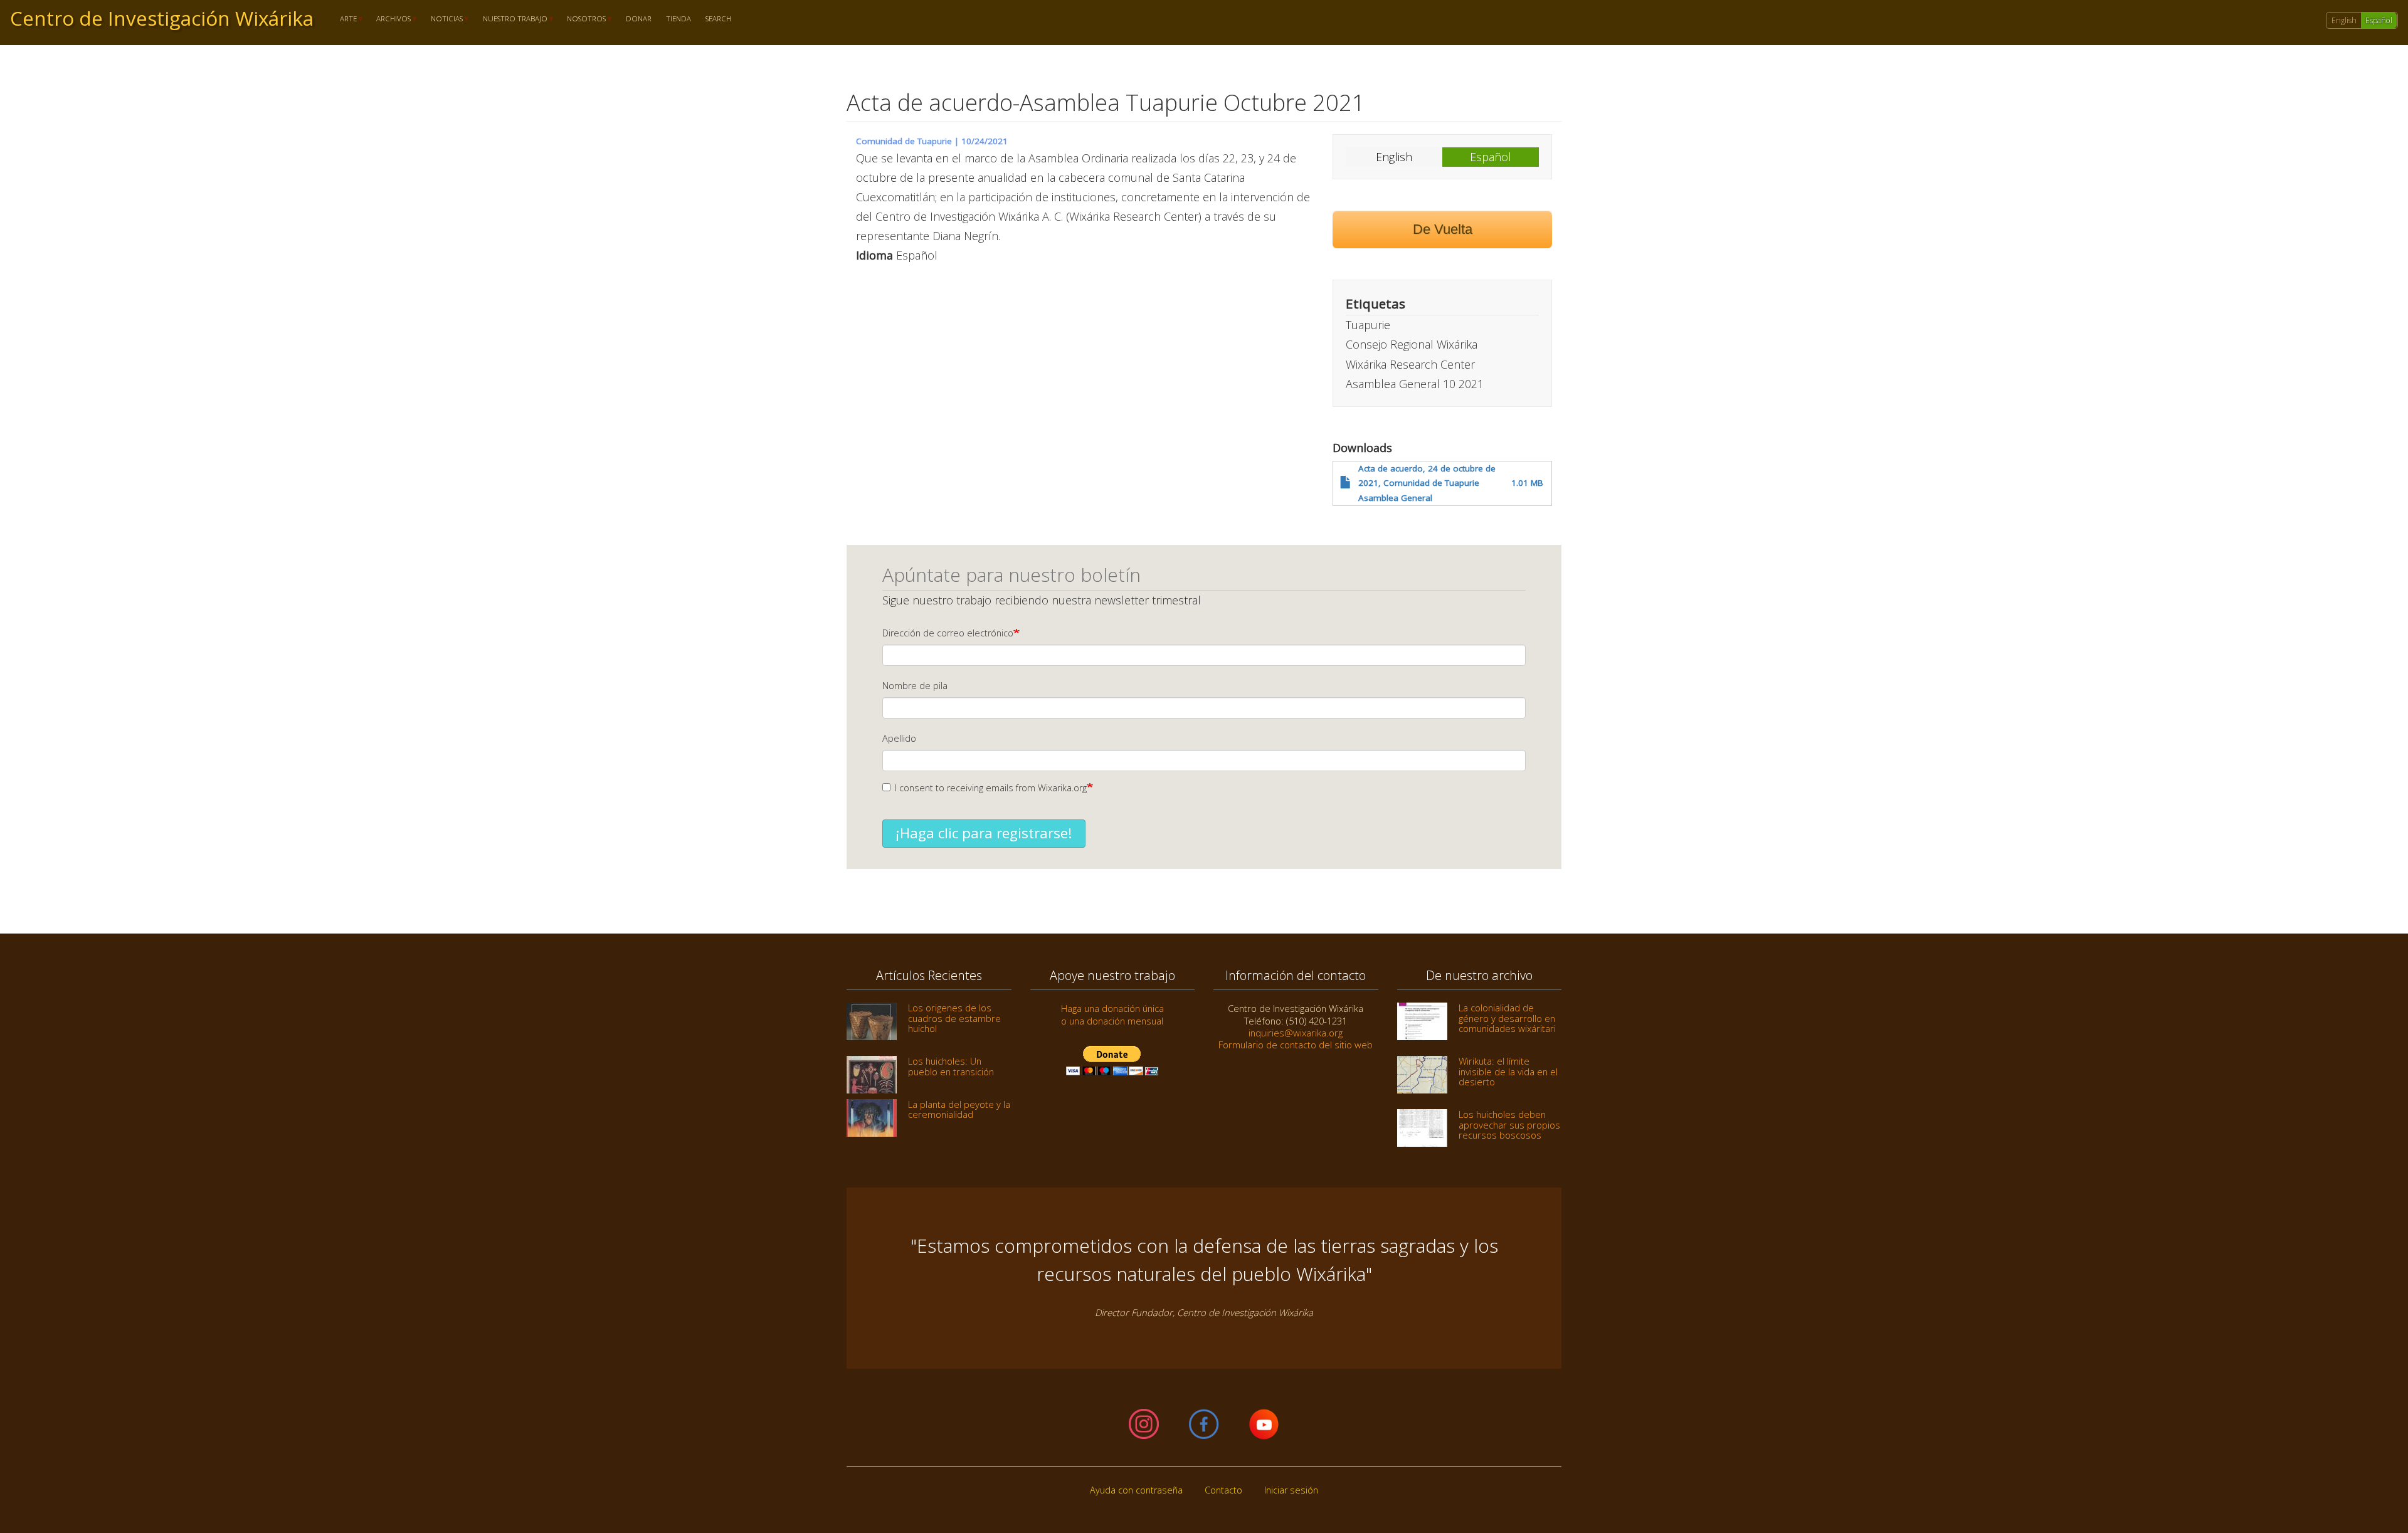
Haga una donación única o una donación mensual (1112, 1014)
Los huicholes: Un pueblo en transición (951, 1066)
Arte (345, 19)
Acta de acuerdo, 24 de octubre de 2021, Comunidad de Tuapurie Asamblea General (1427, 483)
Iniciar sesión (1291, 1490)
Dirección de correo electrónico (948, 633)
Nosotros (583, 19)
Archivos (390, 19)
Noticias (443, 19)
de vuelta (1443, 229)
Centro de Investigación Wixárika (162, 18)
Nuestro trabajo (511, 19)
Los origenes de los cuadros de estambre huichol (954, 1018)
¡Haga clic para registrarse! (984, 833)
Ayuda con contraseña (1136, 1490)
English (2344, 20)
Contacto (1223, 1490)
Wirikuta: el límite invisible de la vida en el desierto (1508, 1071)
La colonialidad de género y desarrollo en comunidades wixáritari (1507, 1018)
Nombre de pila (915, 686)
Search (718, 19)
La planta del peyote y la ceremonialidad (959, 1109)
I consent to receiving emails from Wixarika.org (991, 788)
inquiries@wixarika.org (1296, 1033)
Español (2379, 20)
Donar (639, 19)
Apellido (899, 738)
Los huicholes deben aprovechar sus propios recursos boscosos (1509, 1125)
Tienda (679, 19)
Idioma (874, 255)
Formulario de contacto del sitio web (1296, 1045)
